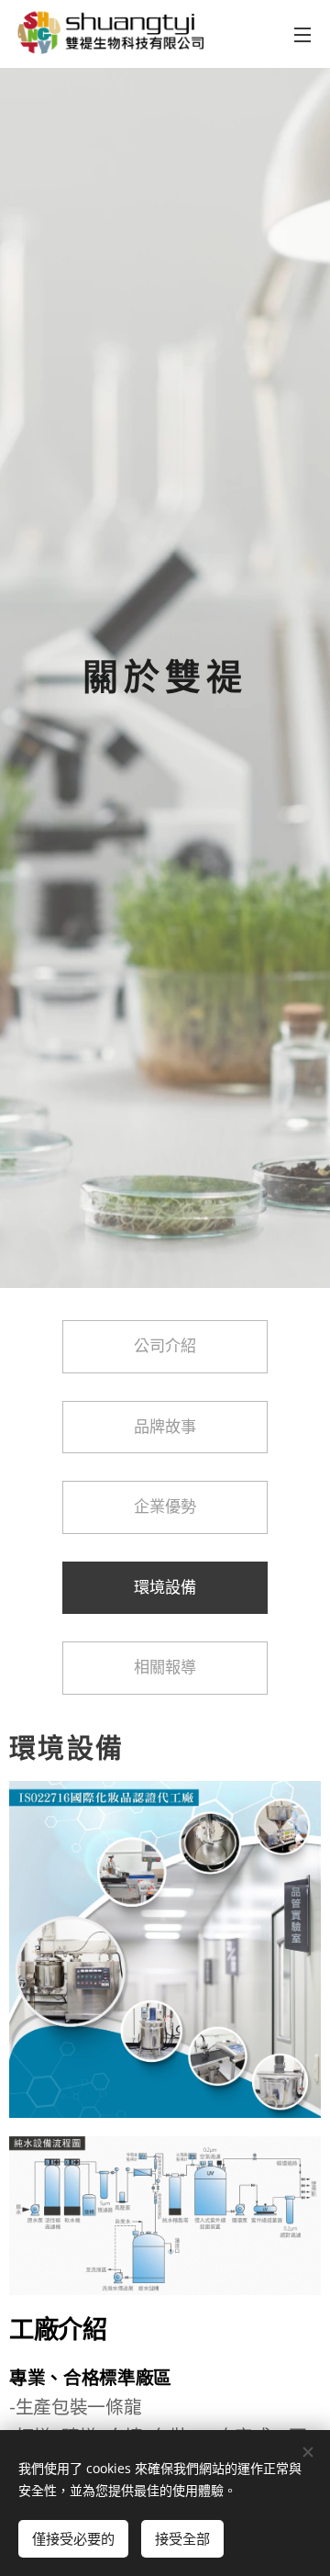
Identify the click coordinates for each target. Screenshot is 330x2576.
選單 (302, 34)
